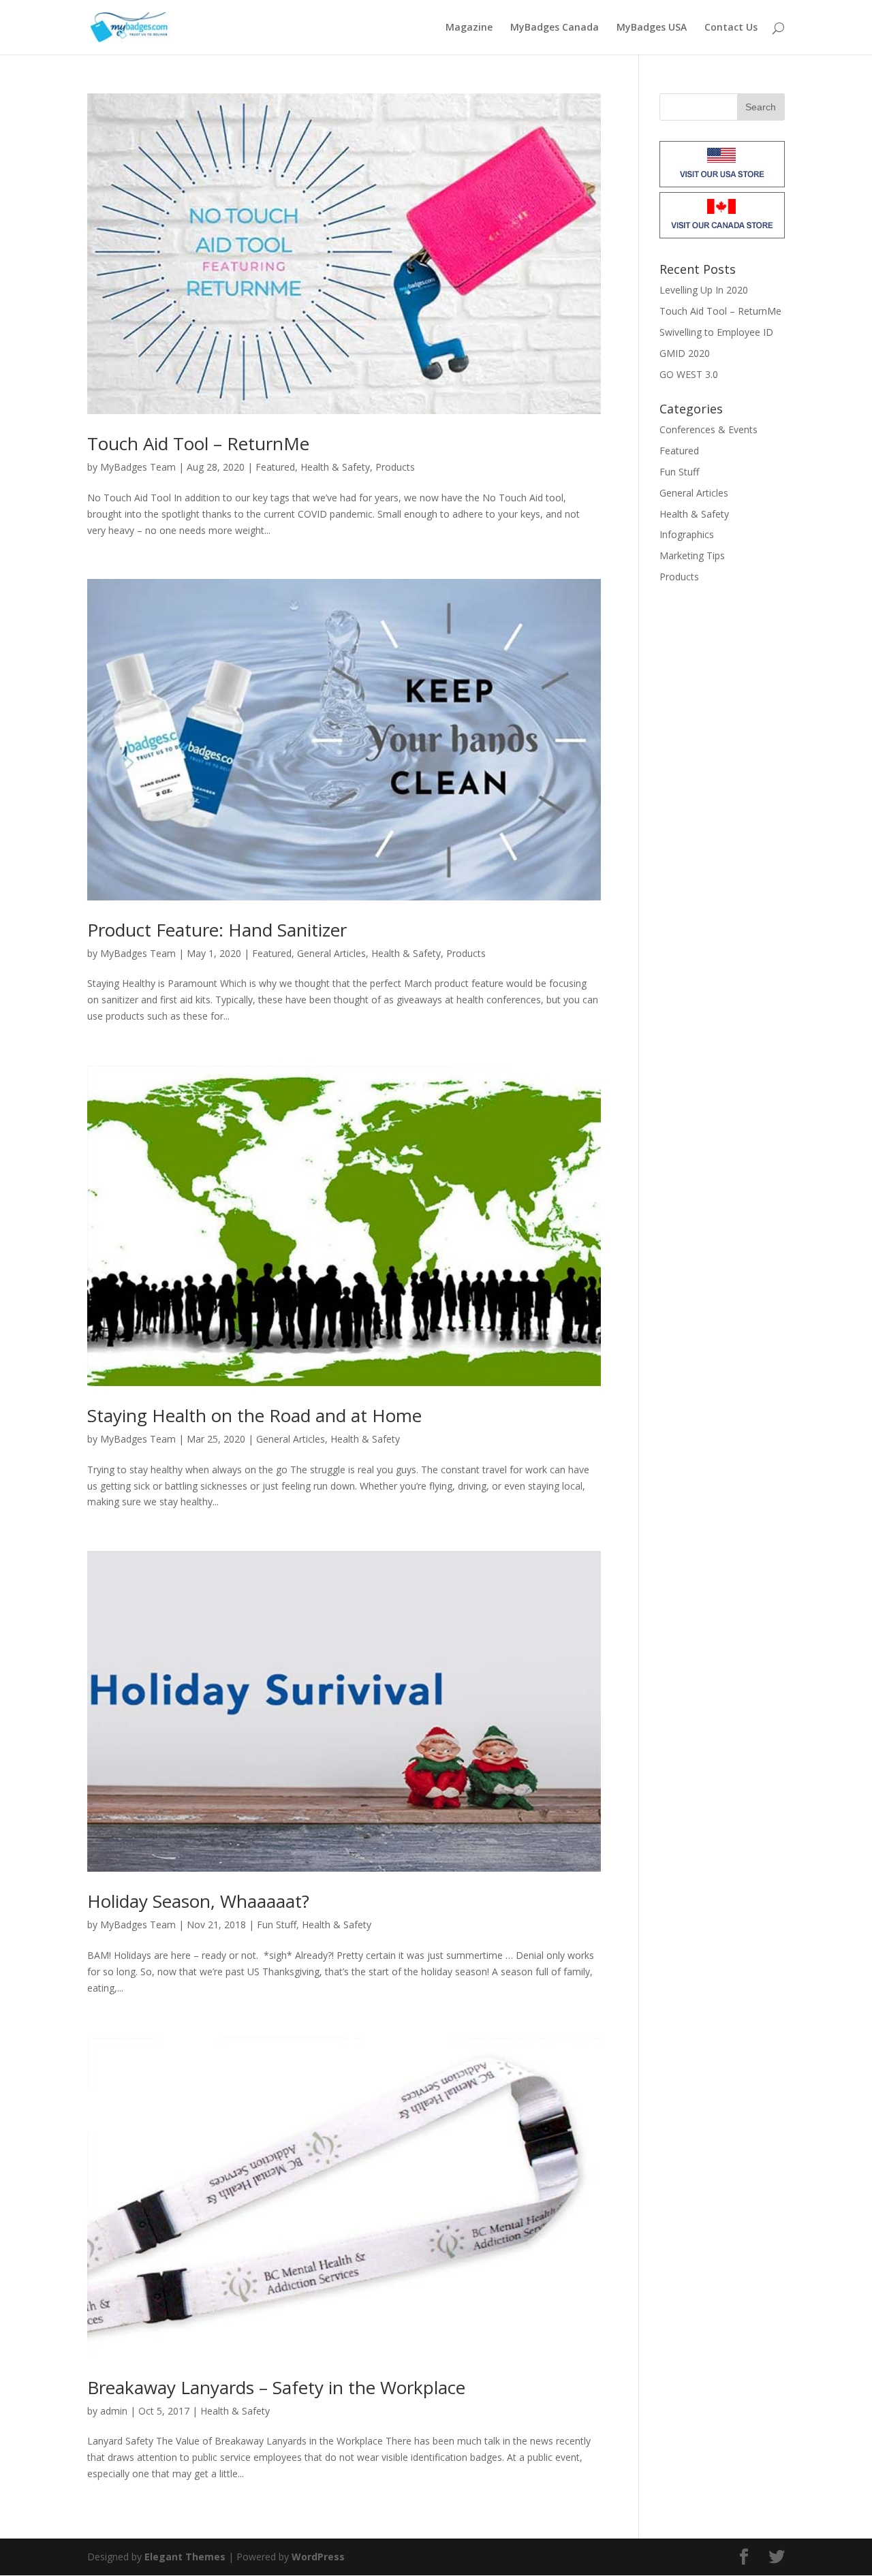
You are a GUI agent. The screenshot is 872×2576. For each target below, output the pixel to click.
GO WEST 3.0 (689, 374)
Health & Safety (335, 467)
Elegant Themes (185, 2557)
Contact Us (731, 28)
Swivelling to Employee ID (716, 332)
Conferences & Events (708, 429)
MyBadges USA (652, 28)
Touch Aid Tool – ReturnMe (198, 443)
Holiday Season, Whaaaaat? (198, 1901)
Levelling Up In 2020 (704, 290)
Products (395, 467)
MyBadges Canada (555, 28)
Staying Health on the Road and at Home (254, 1415)
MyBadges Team (138, 467)
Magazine (469, 28)
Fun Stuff (277, 1925)
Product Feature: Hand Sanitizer (217, 930)
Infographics (687, 534)
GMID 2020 (685, 353)
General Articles (331, 953)
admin (114, 2411)
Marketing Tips (692, 555)
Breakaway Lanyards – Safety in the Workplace (276, 2387)
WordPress (318, 2557)
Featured (275, 467)
